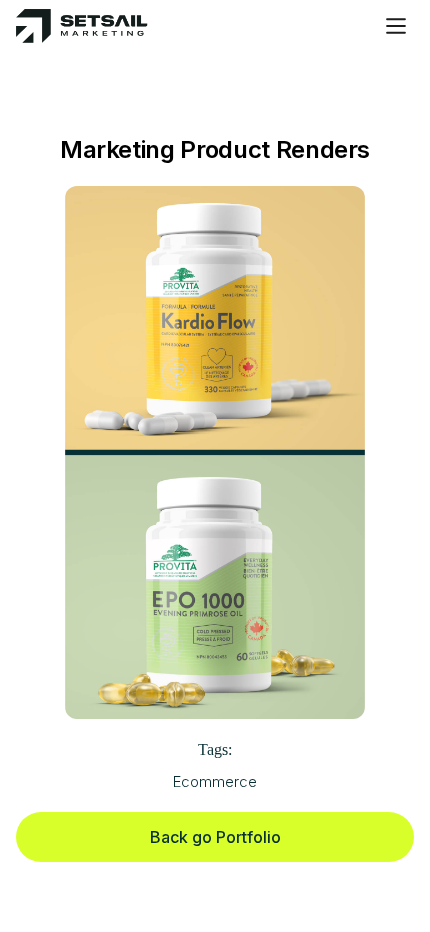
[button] (396, 26)
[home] (82, 26)
